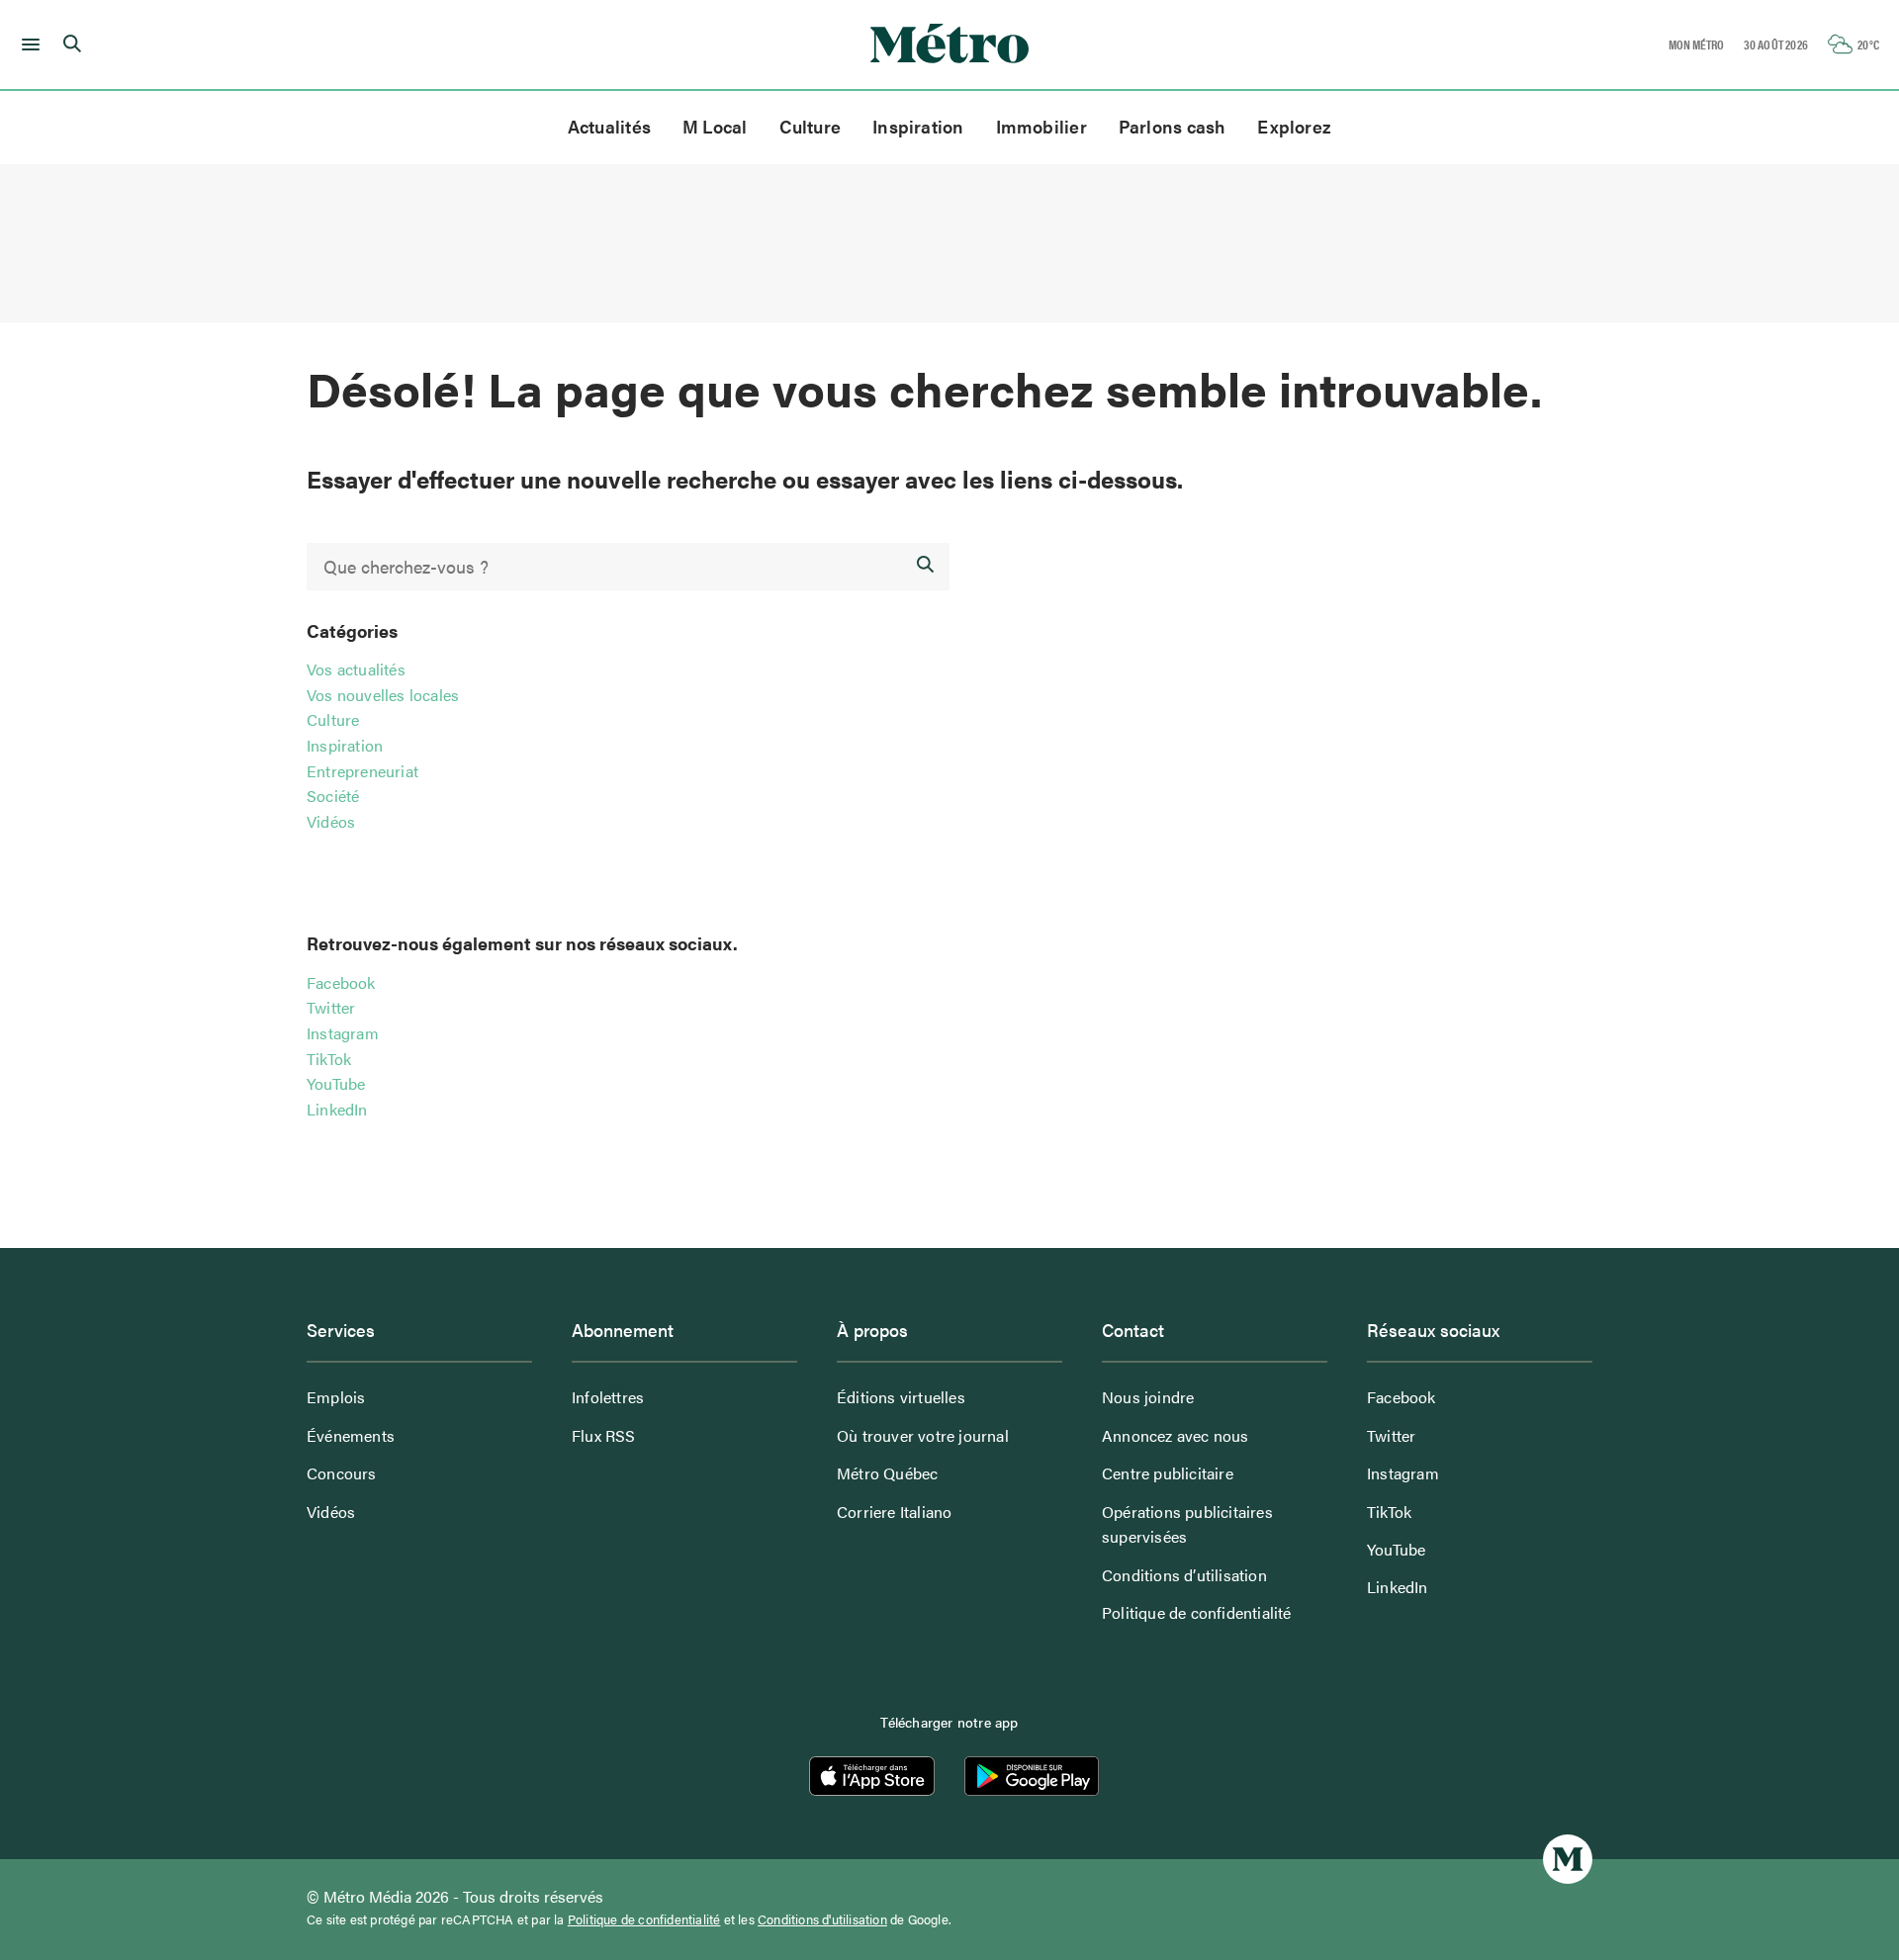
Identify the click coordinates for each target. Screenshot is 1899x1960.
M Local (715, 126)
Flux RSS (604, 1435)
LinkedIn (337, 1109)
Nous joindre (1148, 1397)
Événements (351, 1435)
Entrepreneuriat (362, 771)
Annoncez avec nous (1176, 1435)
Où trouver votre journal (923, 1435)
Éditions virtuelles (901, 1397)
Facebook (341, 982)
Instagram (343, 1033)
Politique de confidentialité (1197, 1612)
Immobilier (1041, 126)
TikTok (329, 1059)
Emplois (336, 1397)
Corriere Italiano (894, 1512)
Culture (811, 126)
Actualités (609, 126)
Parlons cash (1173, 126)
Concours (342, 1473)
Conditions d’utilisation (1184, 1575)
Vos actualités (356, 669)
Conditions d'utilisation (822, 1919)
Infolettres (608, 1397)
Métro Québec (887, 1473)
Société (333, 796)
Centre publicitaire (1168, 1473)
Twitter (331, 1007)
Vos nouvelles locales (383, 695)
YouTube (336, 1083)
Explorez (1294, 126)
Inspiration (918, 126)
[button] (27, 45)
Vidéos (331, 821)
